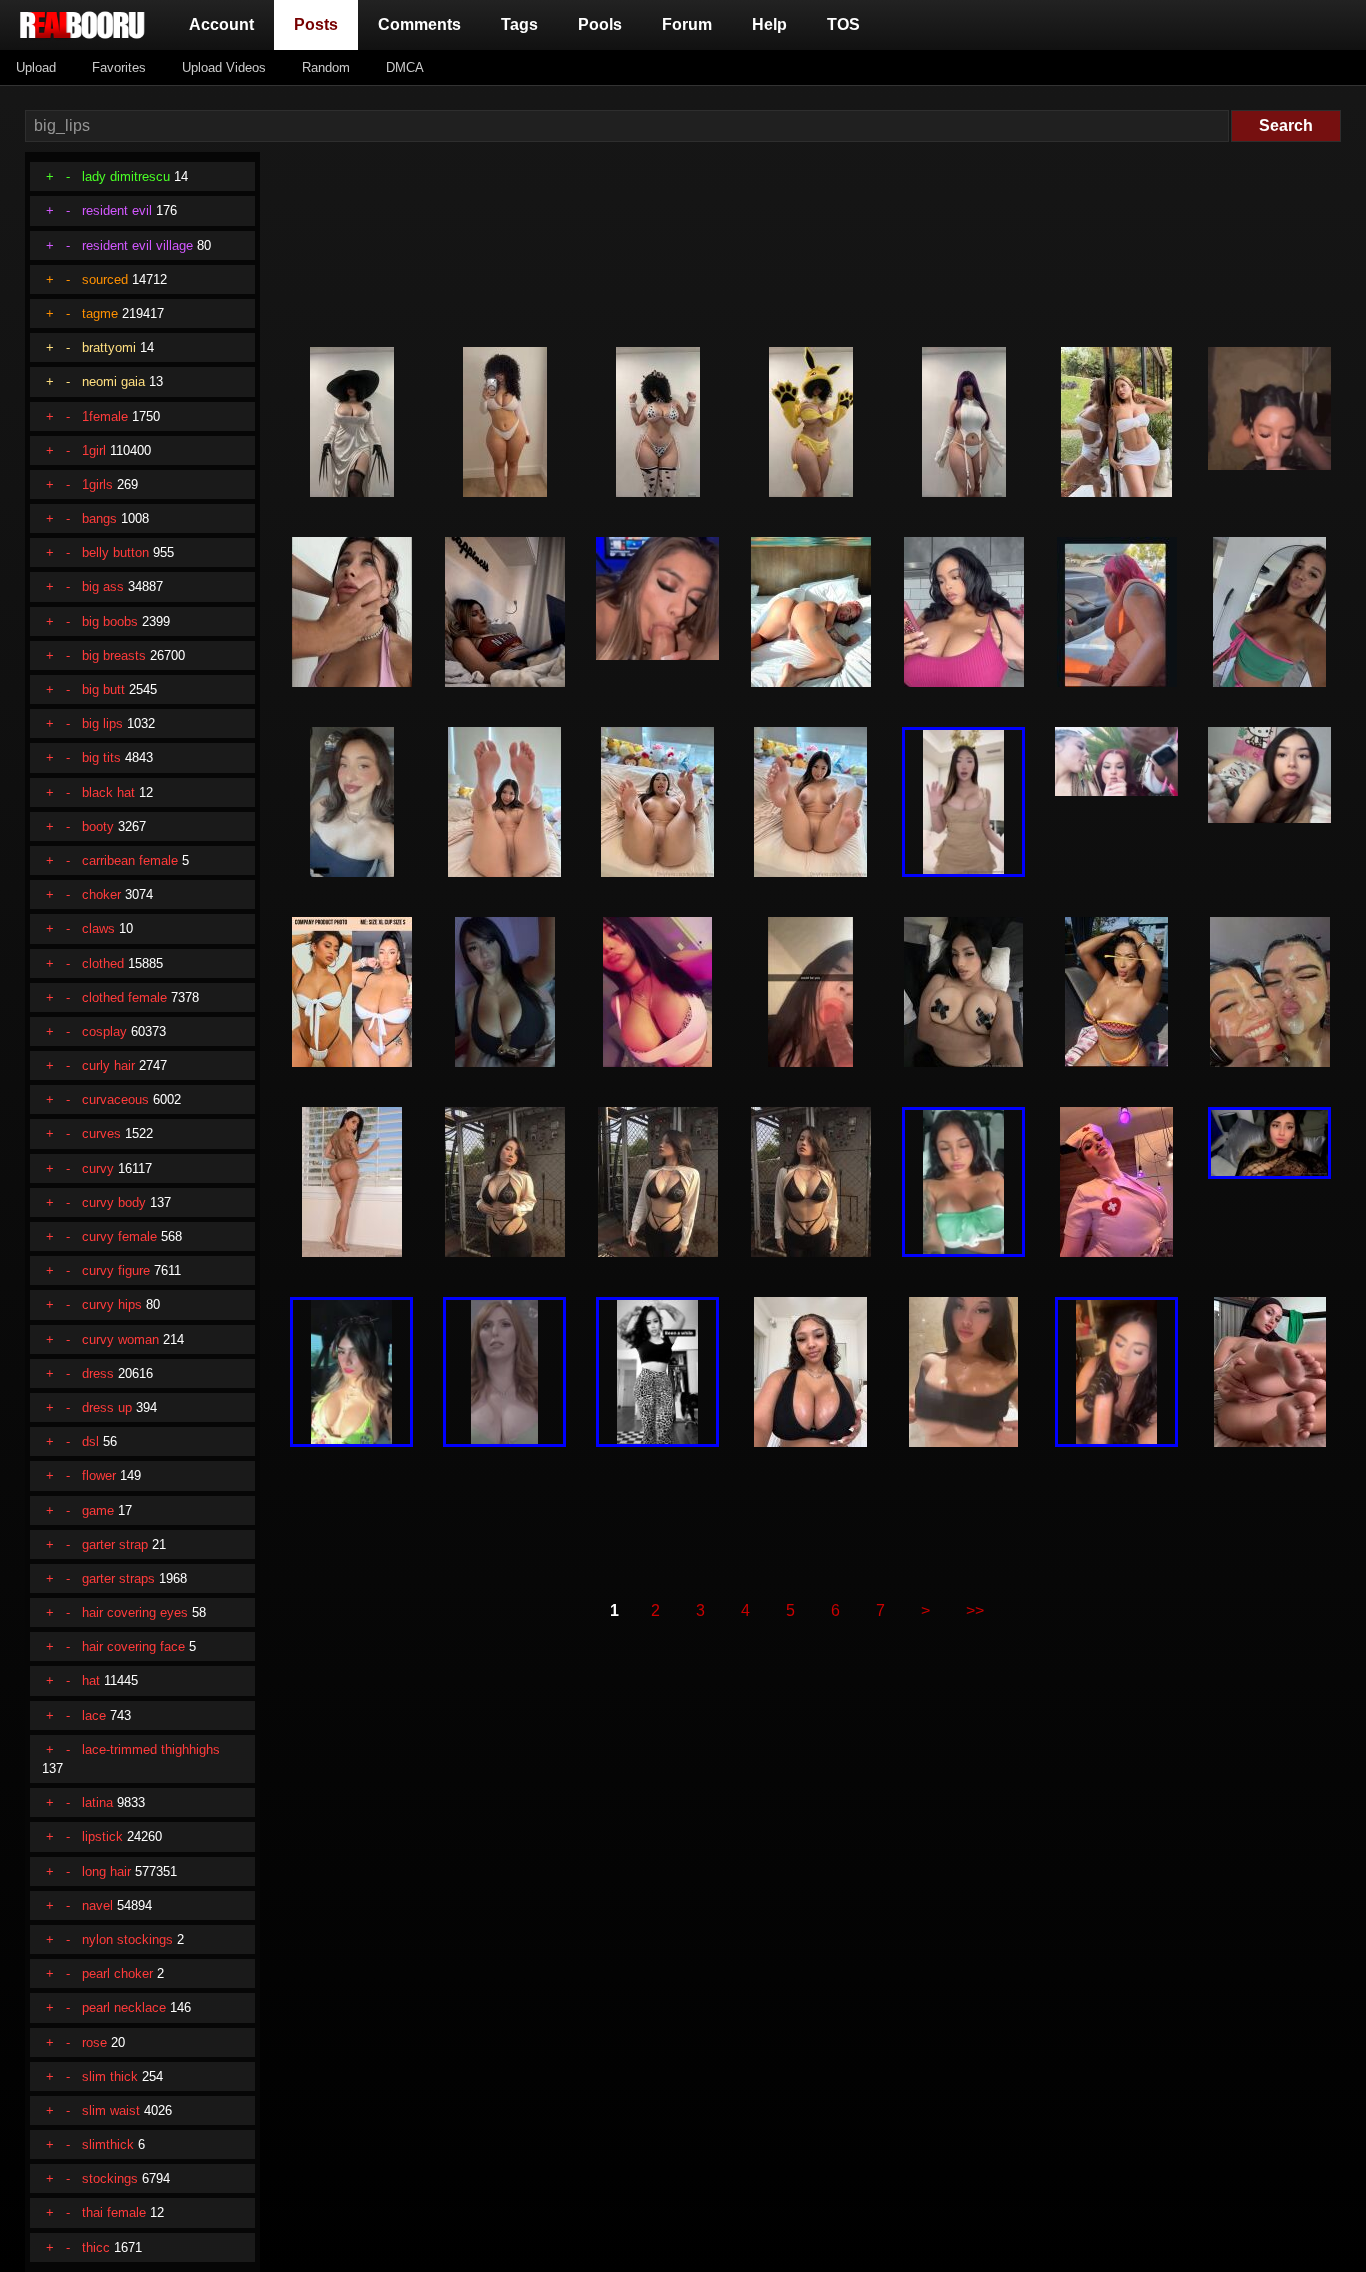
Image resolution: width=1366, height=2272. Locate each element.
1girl (94, 450)
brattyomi (109, 347)
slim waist (111, 2110)
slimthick (108, 2144)
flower (99, 1475)
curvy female (119, 1236)
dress (98, 1373)
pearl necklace (124, 2007)
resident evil (117, 210)
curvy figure (116, 1270)
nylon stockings (127, 1939)
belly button (115, 552)
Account (221, 24)
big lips (102, 723)
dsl (90, 1441)
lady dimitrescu (126, 176)
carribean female (130, 860)
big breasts (114, 655)
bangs (99, 518)
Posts (320, 24)
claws (98, 928)
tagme (100, 313)
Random (326, 67)
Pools (600, 24)
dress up (107, 1407)
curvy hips (112, 1304)
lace (94, 1715)
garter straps (118, 1578)
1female (105, 416)
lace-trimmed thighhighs (151, 1749)
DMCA (405, 67)
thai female (114, 2212)
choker (101, 894)
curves (101, 1133)
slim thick (110, 2076)
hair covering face (133, 1646)
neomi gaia (113, 381)
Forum (687, 24)
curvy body (114, 1202)
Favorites (119, 67)
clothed (103, 963)
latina (97, 1802)
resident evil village (137, 245)
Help (769, 24)
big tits (101, 757)
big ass (103, 586)
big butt (103, 689)
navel (97, 1905)
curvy (98, 1168)
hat (91, 1680)
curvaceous (115, 1099)
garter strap (115, 1544)
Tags (519, 24)
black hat (108, 792)
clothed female (124, 997)
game (98, 1510)
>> (975, 1610)
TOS (843, 24)
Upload (36, 67)
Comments (419, 24)
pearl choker (117, 1973)
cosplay (104, 1031)
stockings (110, 2178)
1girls (97, 484)
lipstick (102, 1836)
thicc (96, 2247)
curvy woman (120, 1339)
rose (94, 2042)
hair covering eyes (135, 1612)
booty (98, 826)
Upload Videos (224, 67)
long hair (106, 1871)
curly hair (108, 1065)
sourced (105, 279)
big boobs (110, 621)
